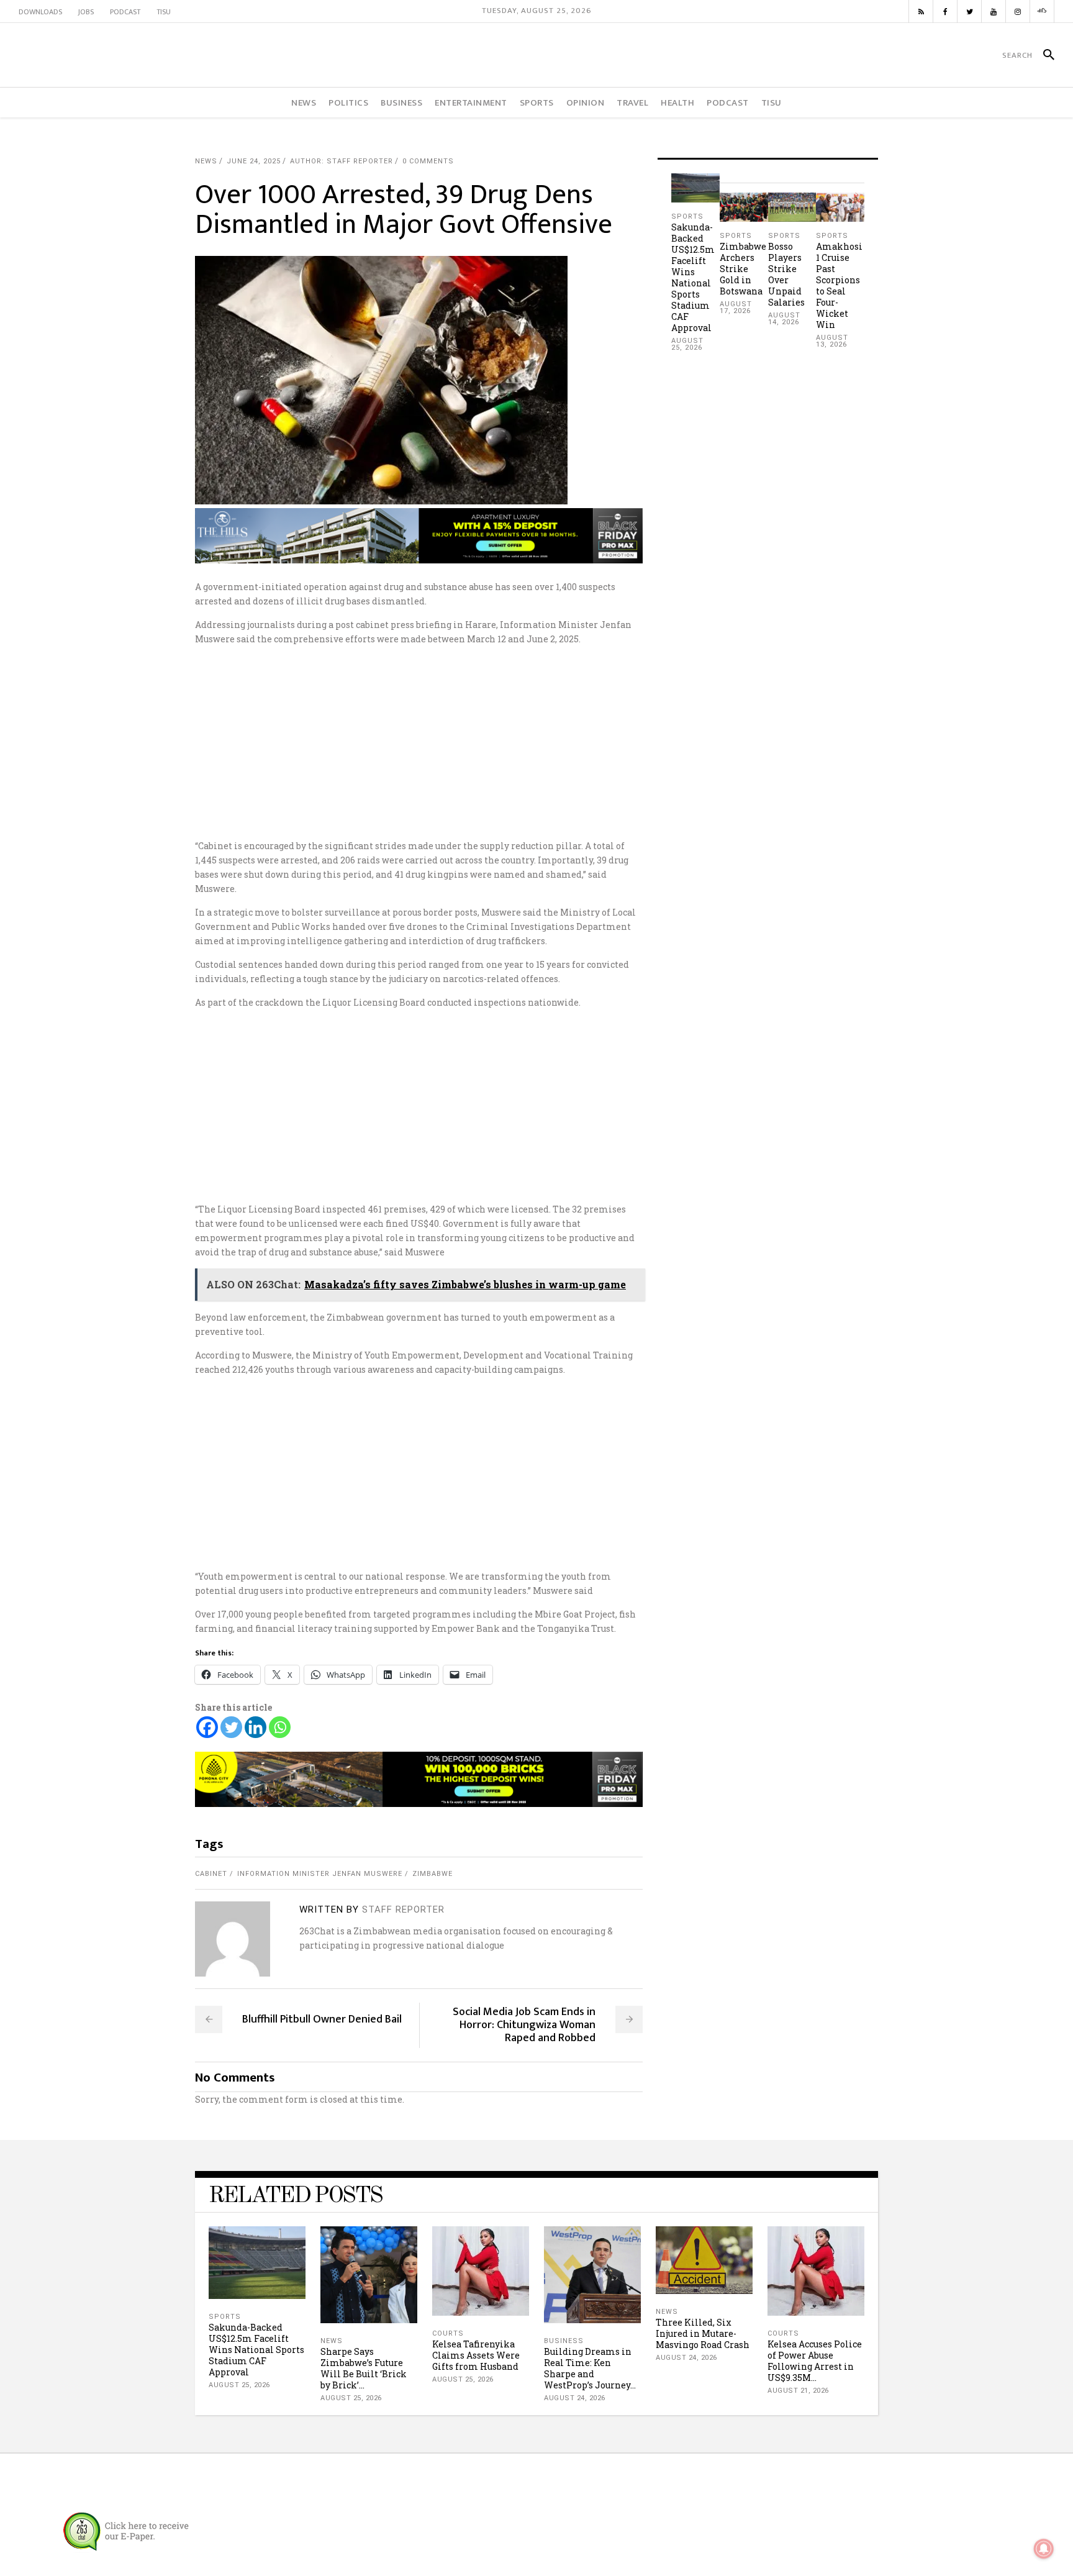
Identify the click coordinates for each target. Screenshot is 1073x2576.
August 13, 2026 (832, 341)
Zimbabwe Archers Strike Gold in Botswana (743, 269)
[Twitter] (231, 1727)
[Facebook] (207, 1727)
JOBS (86, 12)
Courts (448, 2333)
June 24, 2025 (254, 161)
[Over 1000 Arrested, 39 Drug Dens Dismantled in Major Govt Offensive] (233, 1939)
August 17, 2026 (736, 307)
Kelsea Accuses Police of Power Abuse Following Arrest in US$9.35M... (815, 2361)
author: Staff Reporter (342, 161)
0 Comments (428, 161)
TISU (164, 12)
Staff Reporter (403, 1909)
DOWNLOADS (40, 12)
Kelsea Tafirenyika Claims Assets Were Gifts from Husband (476, 2355)
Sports (687, 216)
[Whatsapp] (280, 1727)
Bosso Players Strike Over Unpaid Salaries (786, 274)
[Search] (1044, 55)
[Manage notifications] (1044, 2549)
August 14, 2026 (784, 319)
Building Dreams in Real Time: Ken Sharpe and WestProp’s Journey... (590, 2368)
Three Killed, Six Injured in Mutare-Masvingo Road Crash (703, 2333)
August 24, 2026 (575, 2398)
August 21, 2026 (798, 2391)
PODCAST (125, 12)
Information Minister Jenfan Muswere (320, 1874)
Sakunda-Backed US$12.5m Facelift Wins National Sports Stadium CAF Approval (693, 277)
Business (564, 2341)
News (206, 161)
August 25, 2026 (687, 344)
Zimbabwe (432, 1874)
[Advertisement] (536, 742)
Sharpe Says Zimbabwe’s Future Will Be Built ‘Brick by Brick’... (364, 2368)
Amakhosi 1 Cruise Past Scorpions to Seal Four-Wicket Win (839, 285)
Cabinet (211, 1874)
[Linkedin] (256, 1727)
